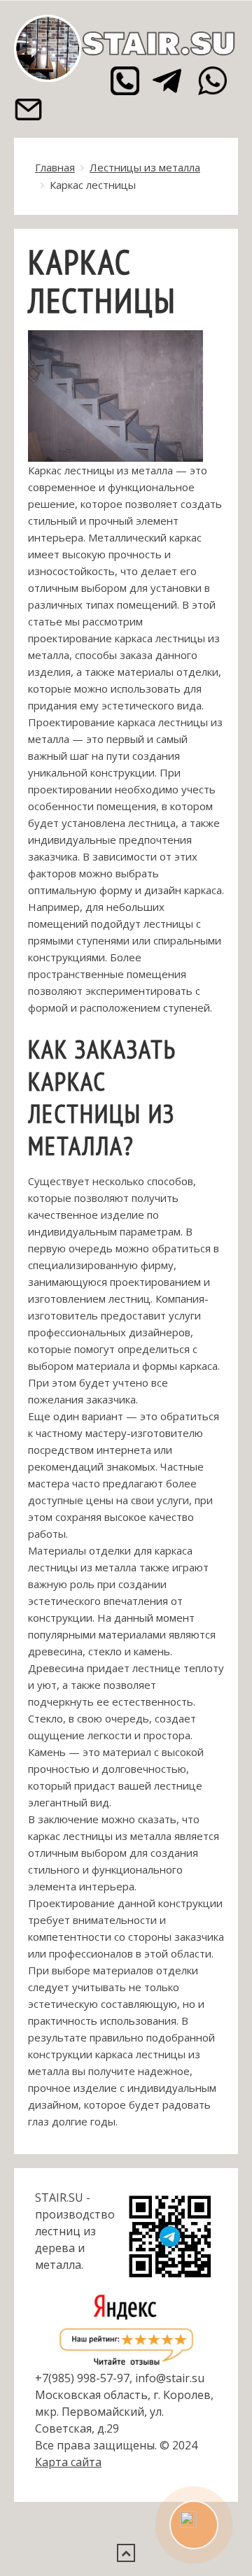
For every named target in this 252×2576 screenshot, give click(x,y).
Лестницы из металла (145, 167)
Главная (55, 167)
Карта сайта (68, 2462)
